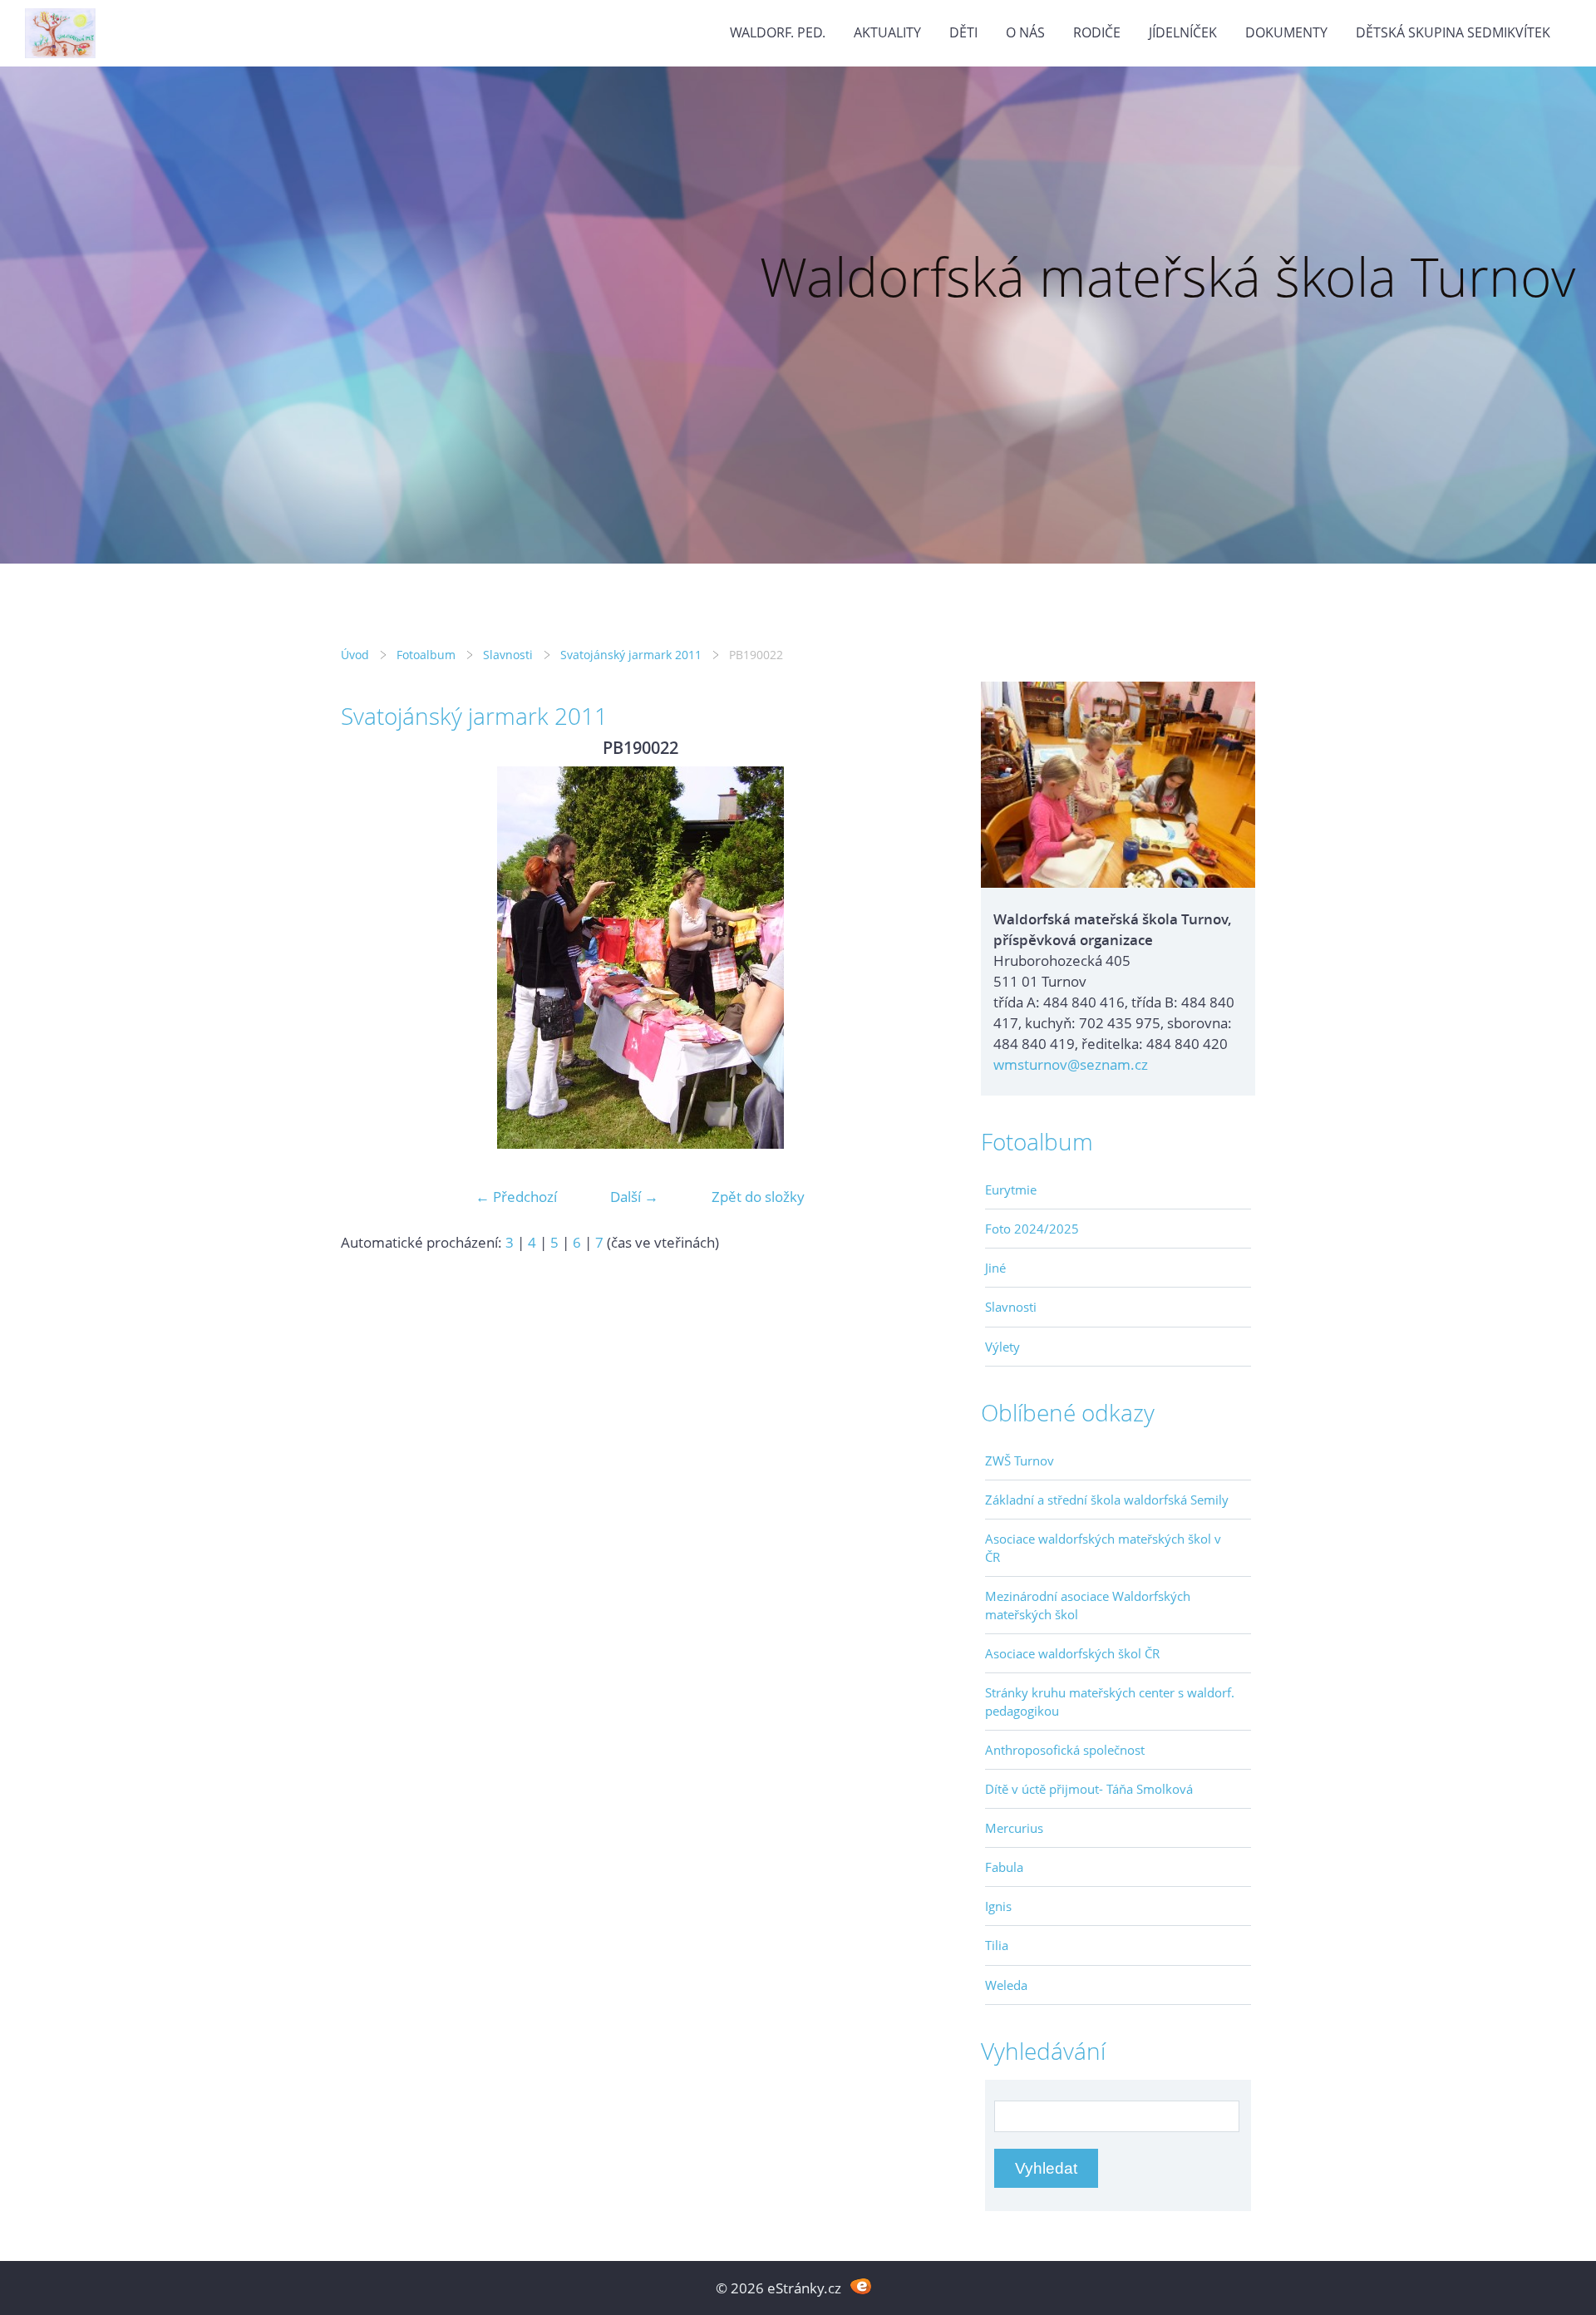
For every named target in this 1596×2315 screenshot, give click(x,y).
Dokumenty (1286, 32)
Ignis (998, 1906)
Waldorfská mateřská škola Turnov (1167, 276)
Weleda (1006, 1985)
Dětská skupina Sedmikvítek (1453, 32)
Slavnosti (508, 655)
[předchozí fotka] (368, 958)
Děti (963, 32)
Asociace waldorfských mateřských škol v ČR (1103, 1548)
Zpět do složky (758, 1197)
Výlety (1002, 1347)
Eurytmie (1011, 1190)
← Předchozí (516, 1197)
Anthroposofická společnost (1065, 1750)
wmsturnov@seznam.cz (1071, 1064)
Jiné (995, 1268)
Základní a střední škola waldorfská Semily (1107, 1500)
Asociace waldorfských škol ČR (1072, 1653)
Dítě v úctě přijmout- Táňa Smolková (1089, 1789)
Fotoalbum (426, 655)
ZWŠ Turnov (1020, 1460)
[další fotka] (912, 958)
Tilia (997, 1945)
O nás (1025, 32)
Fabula (1004, 1867)
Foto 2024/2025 (1032, 1229)
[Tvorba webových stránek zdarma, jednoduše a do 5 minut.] (861, 2286)
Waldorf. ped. (778, 32)
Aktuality (887, 32)
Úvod (355, 655)
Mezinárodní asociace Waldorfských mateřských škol (1088, 1605)
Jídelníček (1183, 32)
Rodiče (1097, 32)
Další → (634, 1197)
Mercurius (1014, 1828)
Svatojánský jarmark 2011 (631, 655)
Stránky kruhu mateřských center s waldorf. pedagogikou (1110, 1702)
